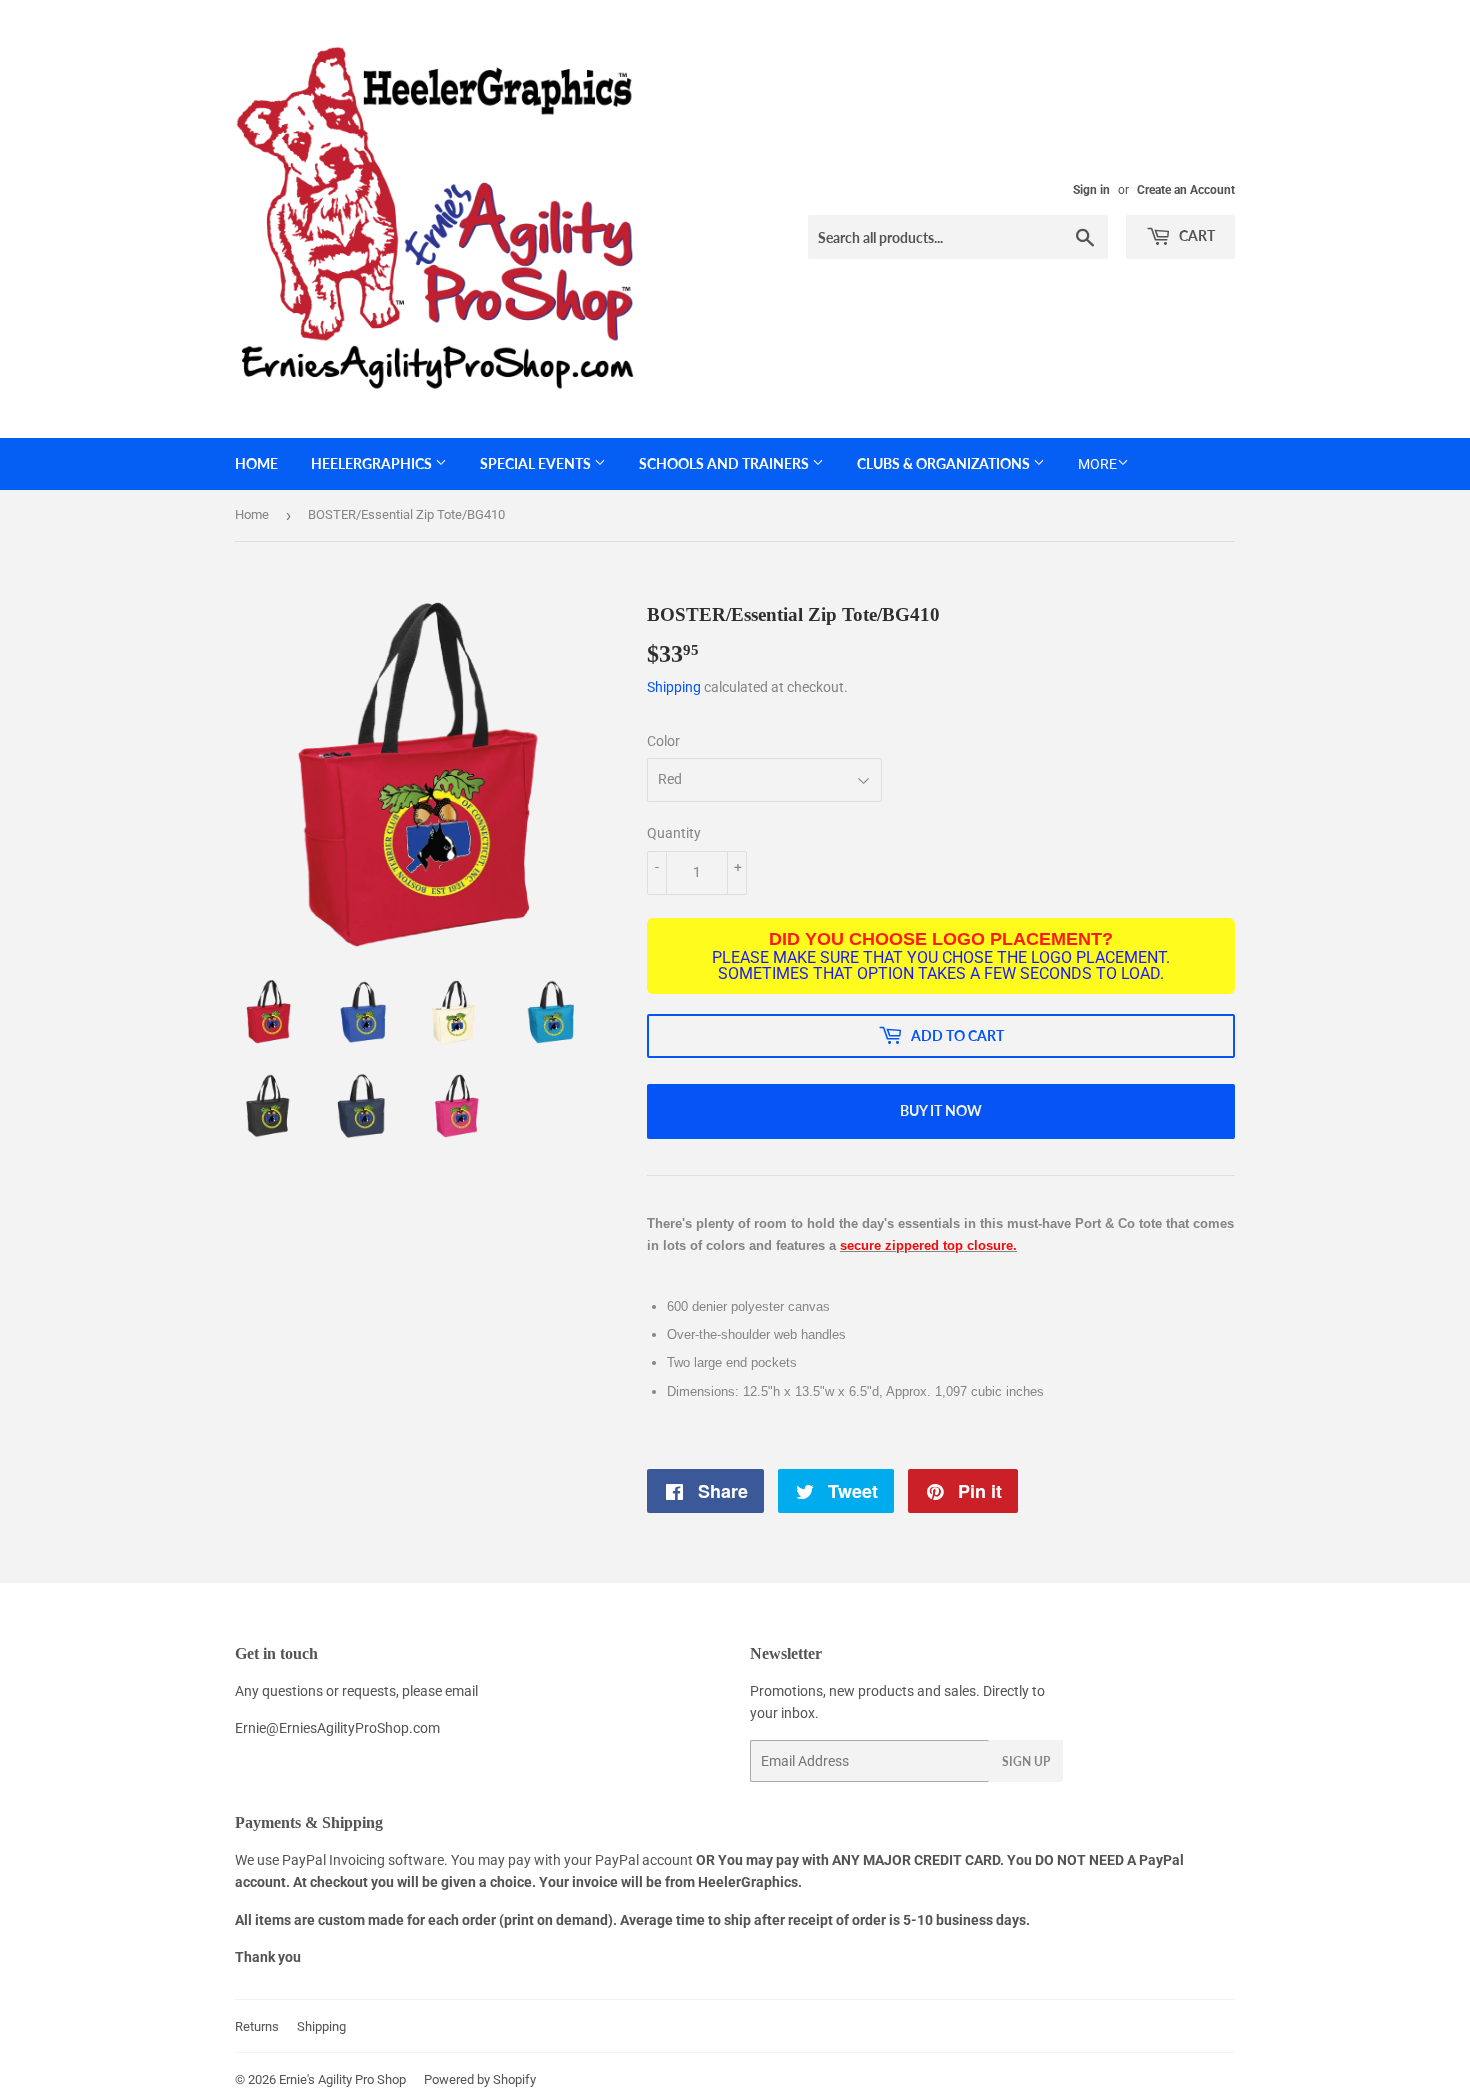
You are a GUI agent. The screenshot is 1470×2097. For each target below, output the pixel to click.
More (1097, 464)
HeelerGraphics (373, 463)
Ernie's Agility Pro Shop (342, 2079)
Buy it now (941, 1110)
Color (663, 741)
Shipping (674, 687)
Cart (1195, 235)
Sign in (1091, 190)
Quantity (674, 833)
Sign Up (1026, 1761)
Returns (257, 2026)
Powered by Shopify (480, 2079)
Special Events (537, 463)
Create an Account (1186, 190)
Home (256, 463)
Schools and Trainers (725, 463)
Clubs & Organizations (945, 463)
